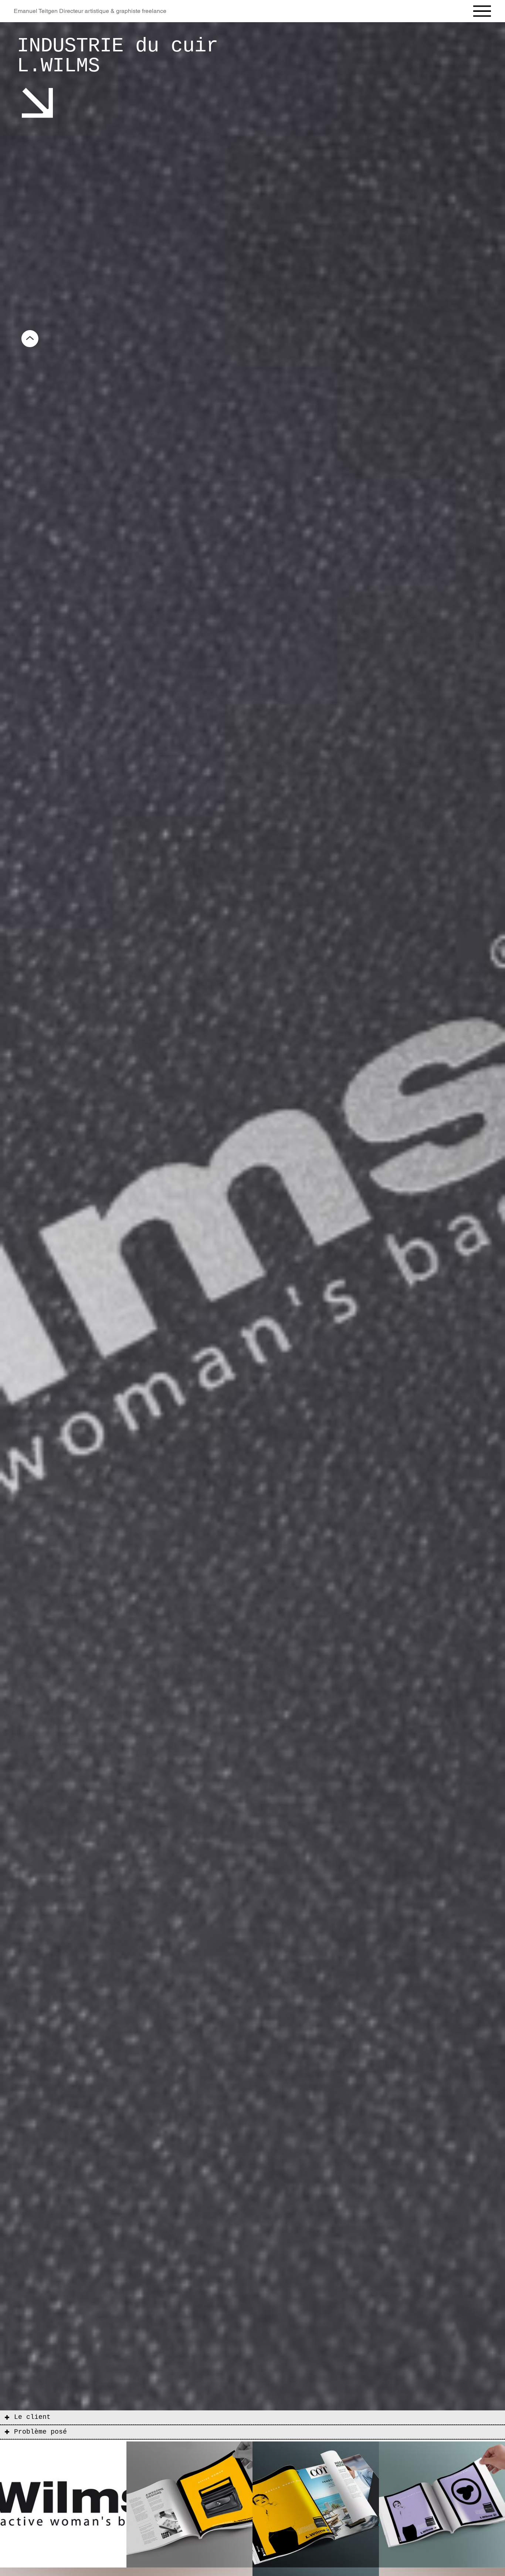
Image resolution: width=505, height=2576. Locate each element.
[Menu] (482, 11)
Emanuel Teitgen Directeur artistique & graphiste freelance (90, 11)
